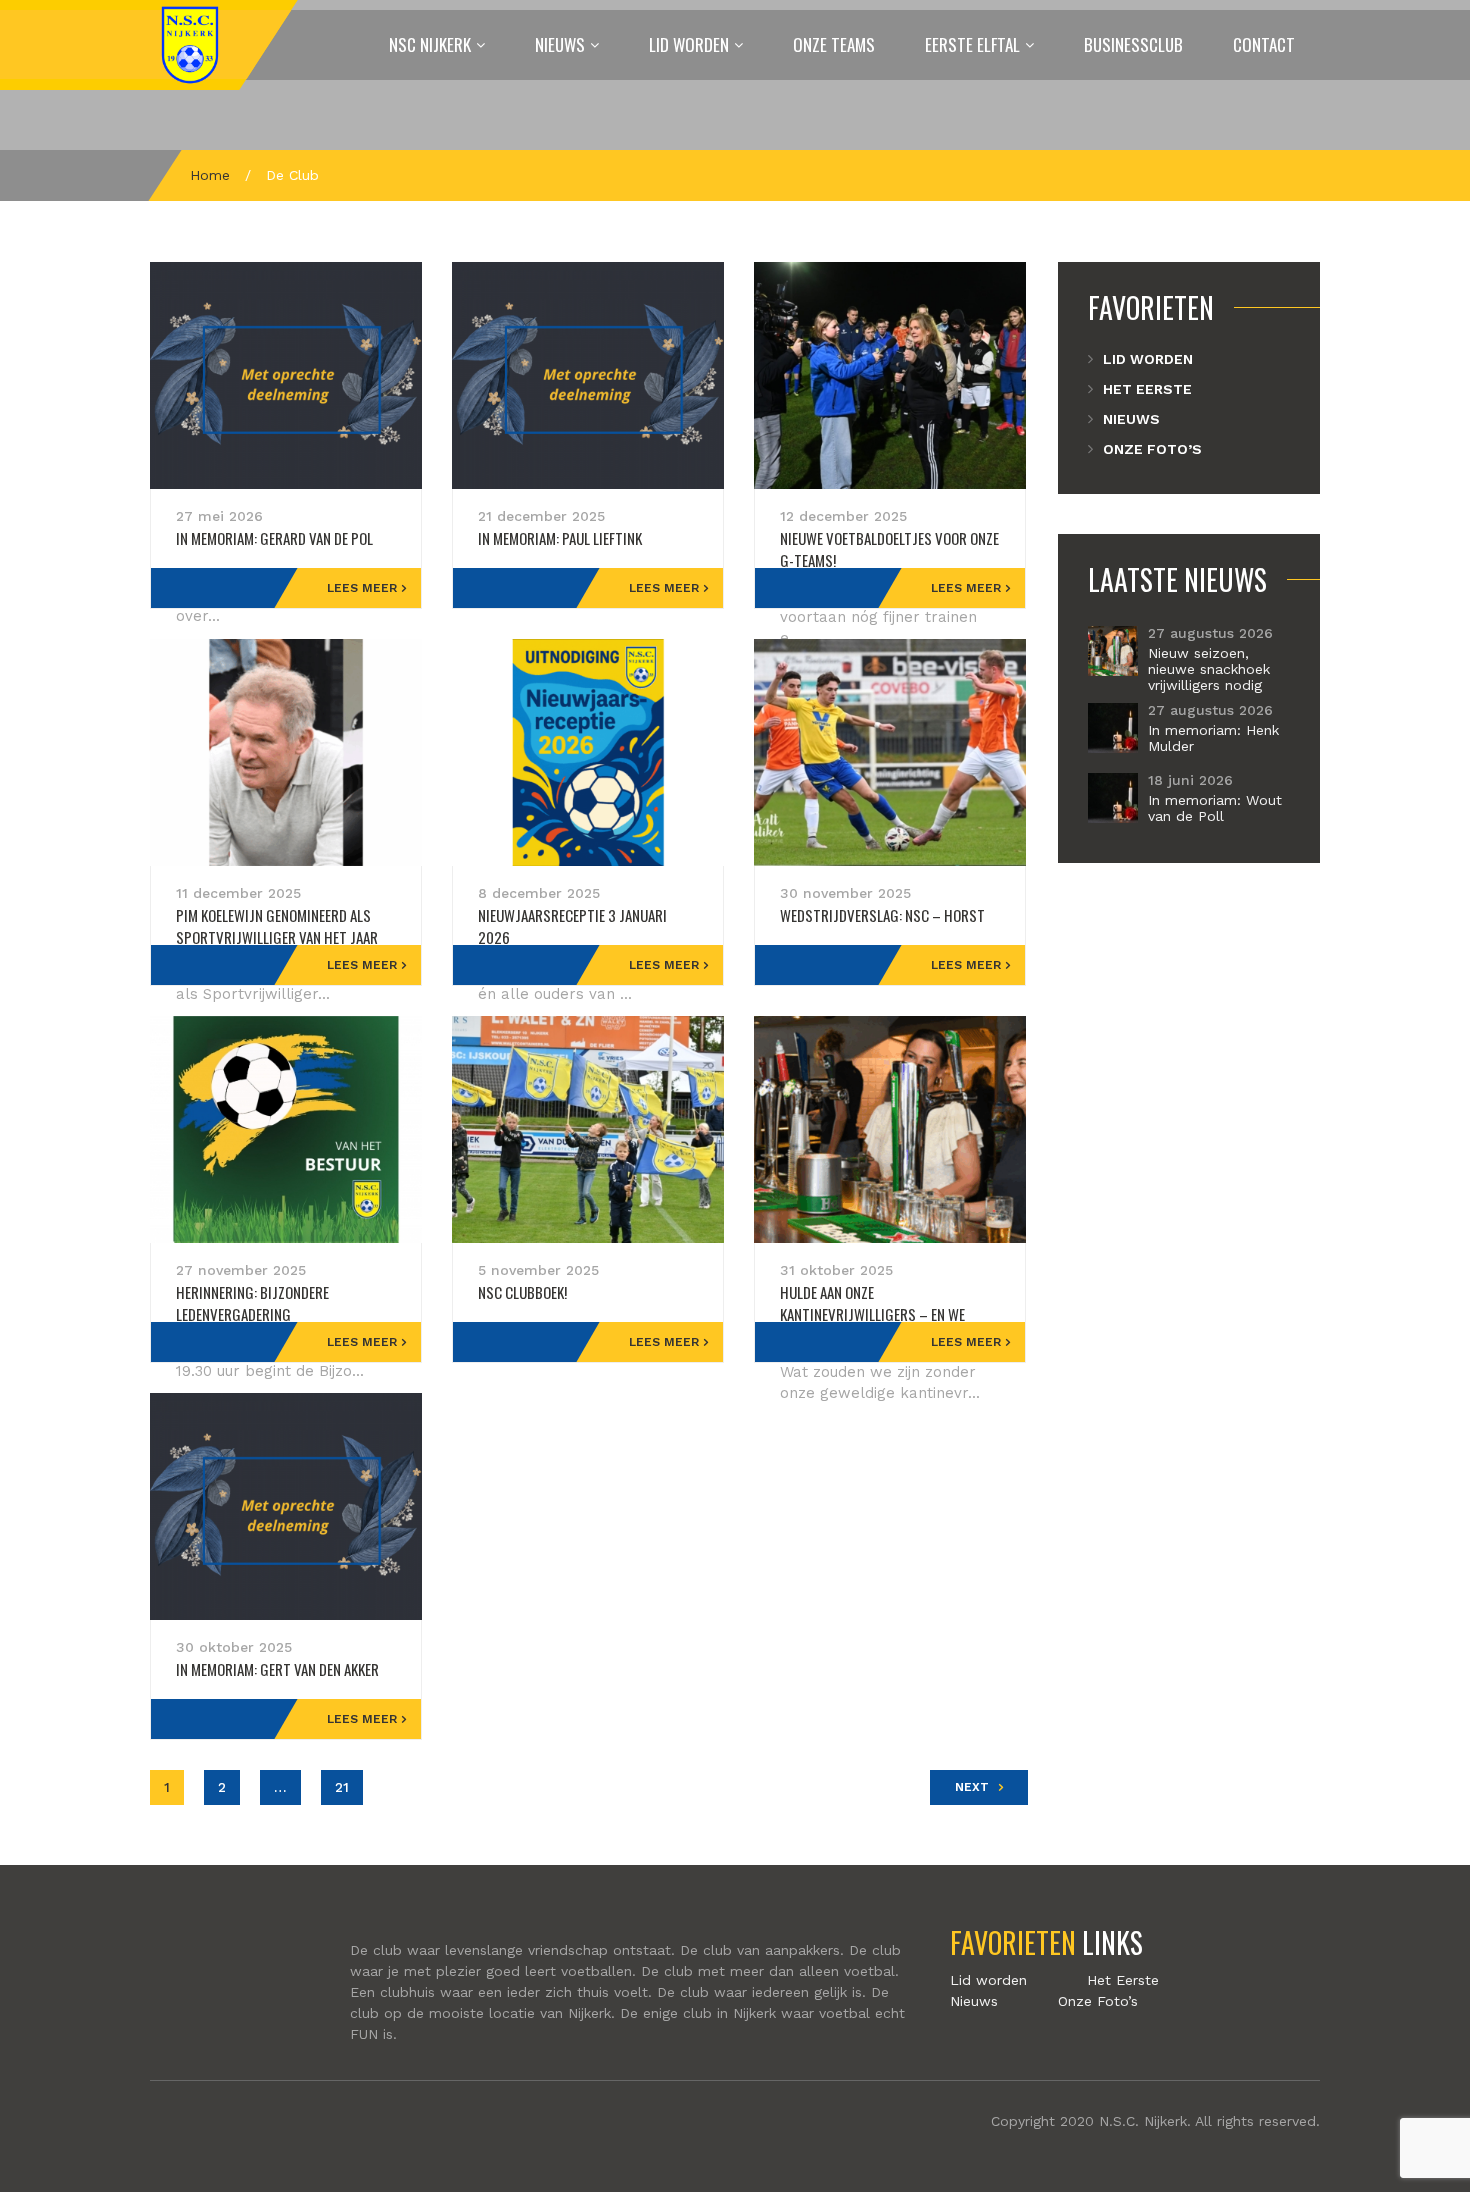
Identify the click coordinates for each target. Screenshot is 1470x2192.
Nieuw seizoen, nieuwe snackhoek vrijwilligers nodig (1209, 669)
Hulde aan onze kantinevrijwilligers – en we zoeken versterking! (872, 1314)
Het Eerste (1147, 389)
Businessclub (1133, 44)
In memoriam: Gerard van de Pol (274, 538)
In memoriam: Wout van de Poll (1215, 808)
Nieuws (560, 44)
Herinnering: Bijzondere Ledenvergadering (252, 1303)
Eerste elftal (972, 44)
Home (210, 175)
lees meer (362, 588)
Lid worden (689, 44)
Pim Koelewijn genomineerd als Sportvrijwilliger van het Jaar (277, 926)
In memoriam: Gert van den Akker (277, 1669)
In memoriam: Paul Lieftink (560, 538)
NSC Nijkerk (430, 44)
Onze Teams (834, 44)
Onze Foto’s (1152, 449)
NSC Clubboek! (522, 1292)
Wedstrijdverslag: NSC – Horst (882, 915)
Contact (1264, 44)
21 (342, 1787)
